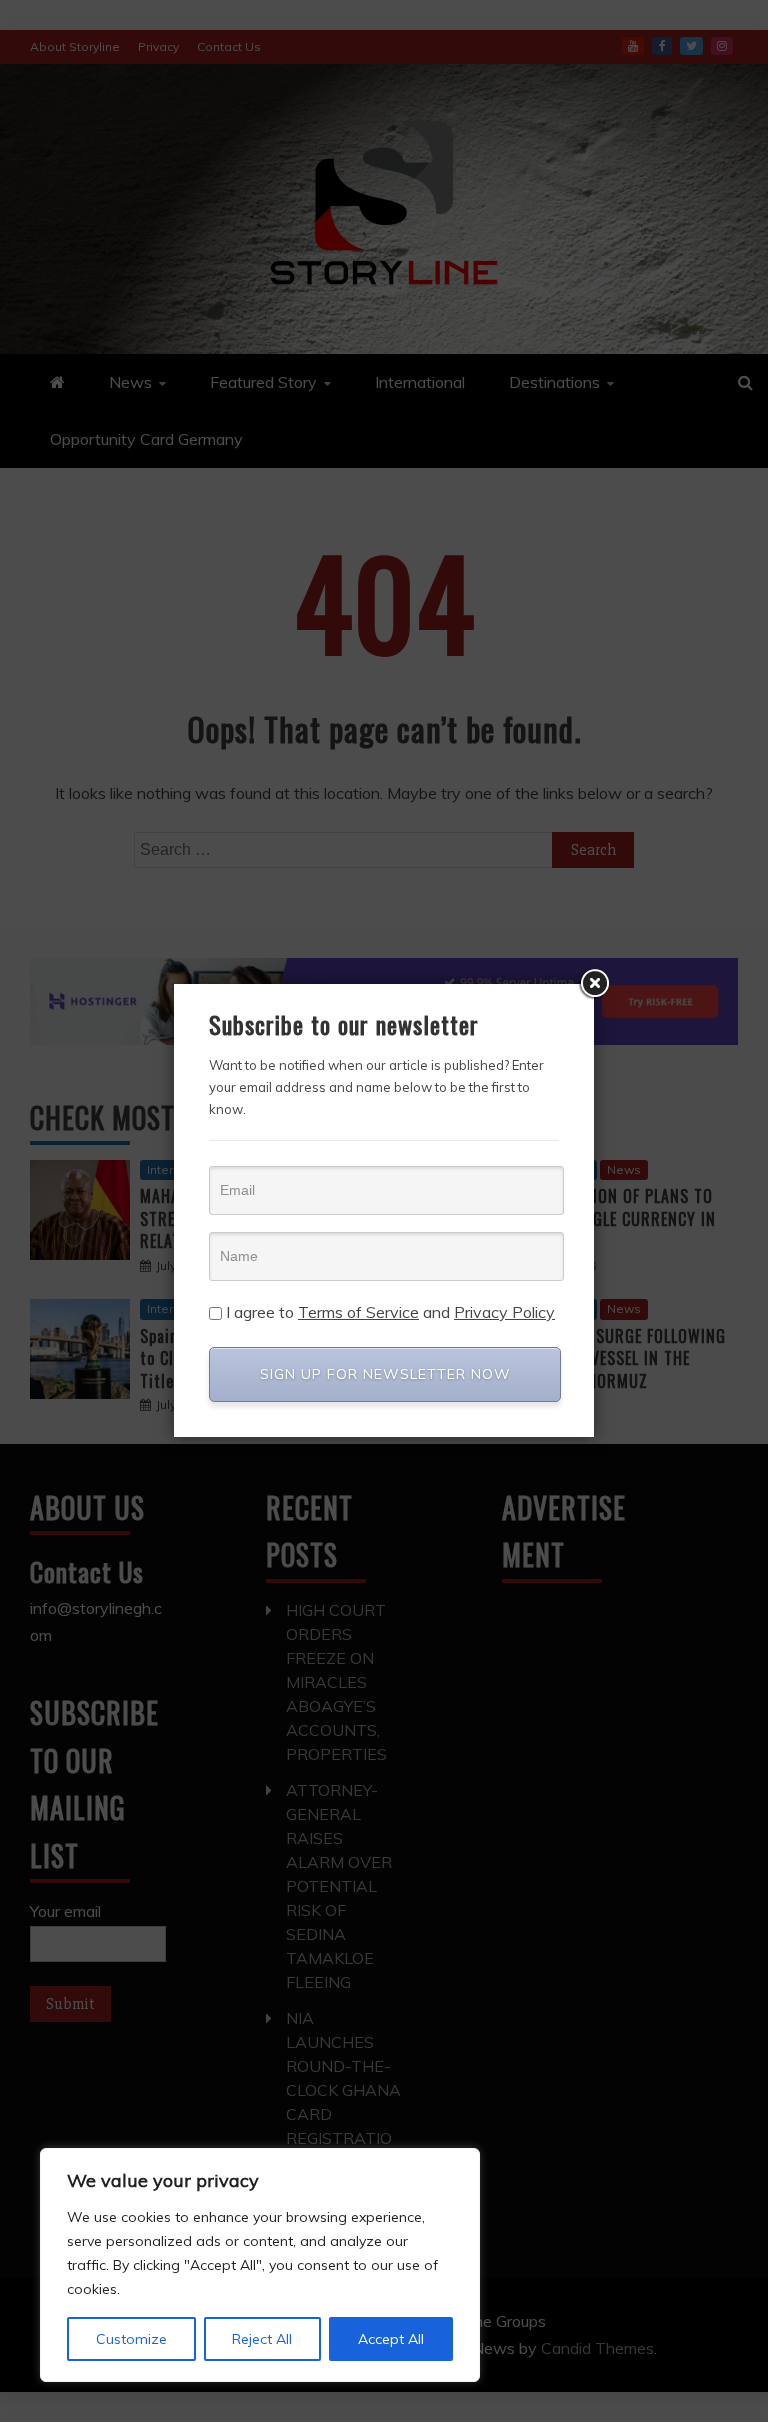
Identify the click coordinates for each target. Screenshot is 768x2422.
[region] (260, 2265)
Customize (131, 2339)
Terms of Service (358, 1312)
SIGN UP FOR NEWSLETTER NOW (385, 1374)
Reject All (262, 2339)
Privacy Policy (504, 1312)
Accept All (391, 2339)
